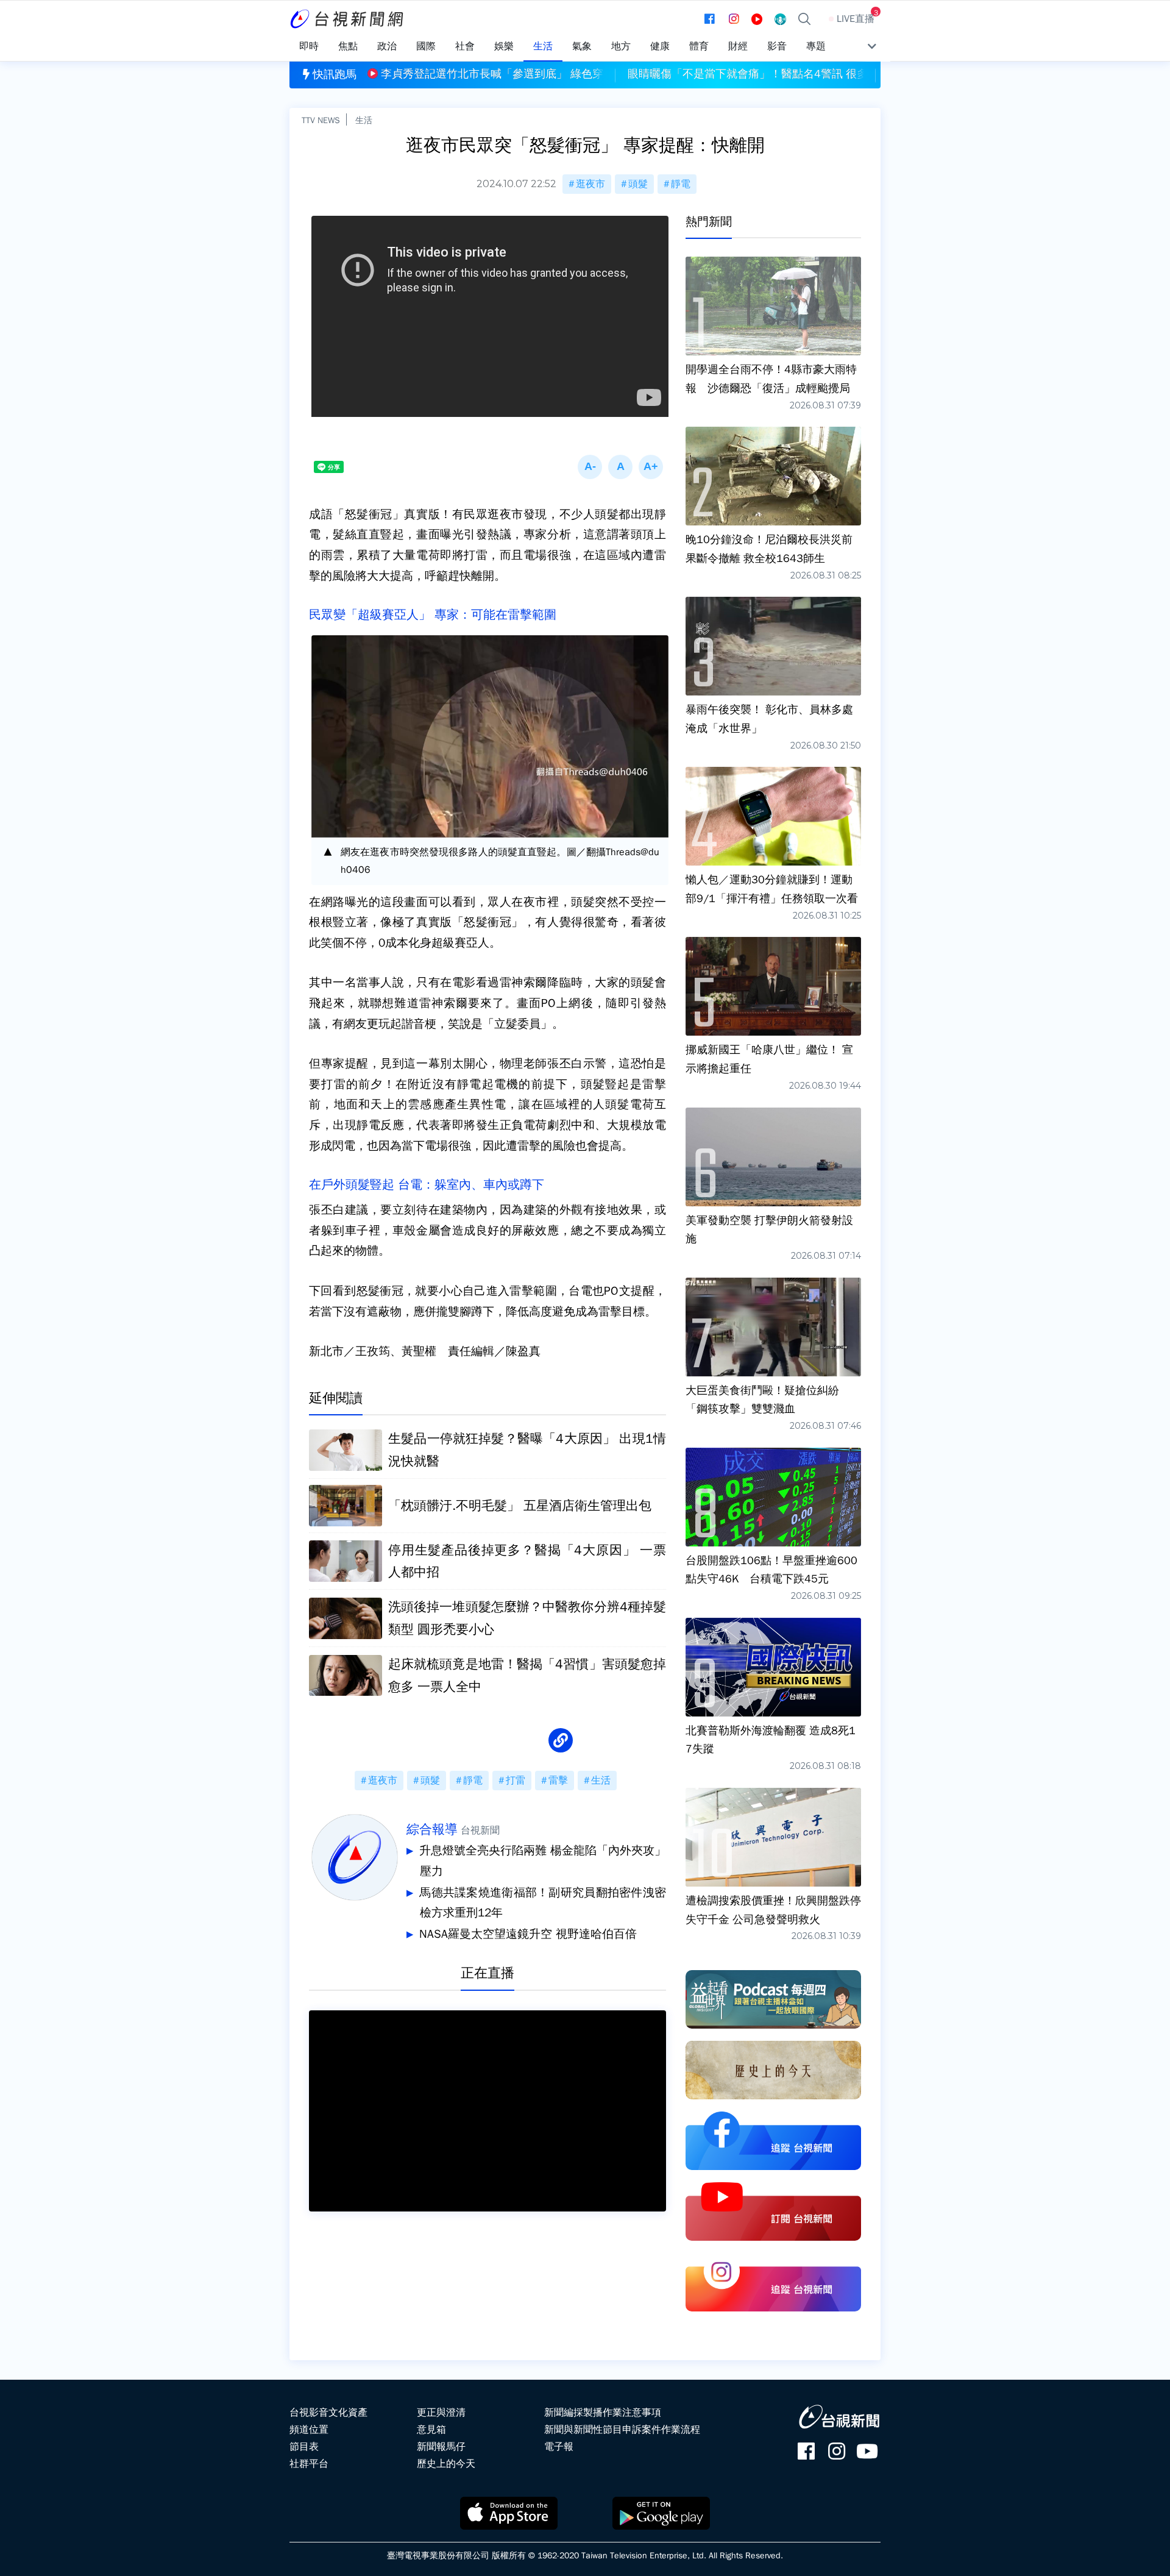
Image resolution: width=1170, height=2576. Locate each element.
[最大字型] (651, 467)
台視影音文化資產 (328, 2413)
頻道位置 (309, 2430)
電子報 (559, 2447)
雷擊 (558, 1781)
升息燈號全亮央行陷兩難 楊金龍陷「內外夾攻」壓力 (543, 1861)
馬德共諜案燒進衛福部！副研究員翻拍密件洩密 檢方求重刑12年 (543, 1903)
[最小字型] (590, 467)
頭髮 (638, 184)
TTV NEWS (321, 120)
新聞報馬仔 (441, 2447)
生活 (364, 120)
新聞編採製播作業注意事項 (603, 2413)
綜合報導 (432, 1829)
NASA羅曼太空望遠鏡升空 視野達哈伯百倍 (528, 1934)
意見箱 (431, 2430)
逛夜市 (590, 184)
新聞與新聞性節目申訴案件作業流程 (622, 2430)
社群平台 (309, 2464)
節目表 (304, 2447)
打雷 (516, 1781)
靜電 (681, 184)
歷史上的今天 (446, 2464)
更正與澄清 (441, 2413)
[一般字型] (620, 467)
